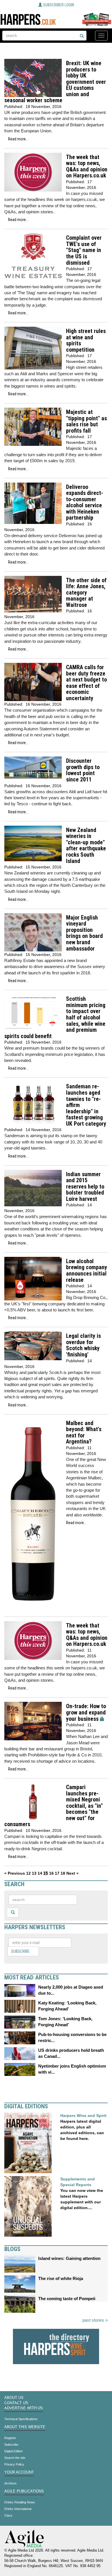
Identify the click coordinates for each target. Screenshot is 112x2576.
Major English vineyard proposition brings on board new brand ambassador (84, 933)
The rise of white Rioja (61, 2278)
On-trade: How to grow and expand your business (86, 1712)
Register (10, 2438)
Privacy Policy (14, 2464)
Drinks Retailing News (20, 2502)
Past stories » (95, 2320)
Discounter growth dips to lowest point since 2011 (83, 770)
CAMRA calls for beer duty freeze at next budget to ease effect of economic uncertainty (86, 683)
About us (14, 2398)
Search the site (15, 2458)
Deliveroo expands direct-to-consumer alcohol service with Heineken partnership (85, 503)
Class (8, 2515)
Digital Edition (13, 2451)
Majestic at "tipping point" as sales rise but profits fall (86, 421)
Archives (10, 2483)
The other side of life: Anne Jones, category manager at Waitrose (86, 593)
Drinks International (18, 2509)
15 (46, 1873)
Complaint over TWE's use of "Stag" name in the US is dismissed (84, 250)
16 (51, 1873)
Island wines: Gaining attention (69, 2258)
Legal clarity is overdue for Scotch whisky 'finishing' (83, 1345)
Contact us (16, 2403)
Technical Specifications (21, 2419)
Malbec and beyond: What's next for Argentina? (84, 1433)
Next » (73, 1873)
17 (57, 1873)
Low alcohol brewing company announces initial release (87, 1271)
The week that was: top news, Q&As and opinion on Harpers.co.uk (87, 167)
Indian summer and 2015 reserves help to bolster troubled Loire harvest (85, 1187)
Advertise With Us (24, 2408)
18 (63, 1873)
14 (40, 1873)
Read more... (18, 139)
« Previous (15, 1873)
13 (34, 1873)
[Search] (82, 36)
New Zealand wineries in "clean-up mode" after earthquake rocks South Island (86, 846)
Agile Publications (24, 2491)
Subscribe (20, 1951)
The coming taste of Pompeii (67, 2299)
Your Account (19, 2472)
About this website (25, 2427)
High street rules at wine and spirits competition (86, 340)
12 (28, 1873)
